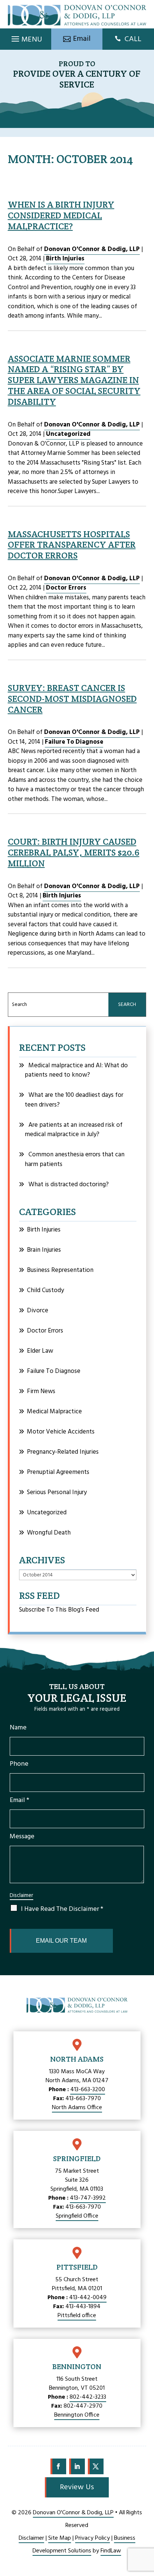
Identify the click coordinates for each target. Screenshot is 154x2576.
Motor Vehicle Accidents (61, 1432)
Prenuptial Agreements (58, 1472)
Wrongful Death (49, 1533)
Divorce (38, 1311)
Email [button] (82, 39)
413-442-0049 (88, 2298)
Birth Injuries (65, 259)
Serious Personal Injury (57, 1492)
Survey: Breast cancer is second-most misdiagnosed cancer (72, 699)
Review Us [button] (77, 2487)
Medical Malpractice (54, 1412)
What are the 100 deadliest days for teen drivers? (74, 1100)
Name (18, 1728)
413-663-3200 (88, 2090)
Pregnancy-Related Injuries (63, 1452)
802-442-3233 (88, 2397)
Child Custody (45, 1290)
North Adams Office (77, 2108)
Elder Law (40, 1351)
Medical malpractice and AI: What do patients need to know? (76, 1070)
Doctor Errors (66, 588)
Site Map (60, 2538)
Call (133, 39)
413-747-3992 (88, 2198)
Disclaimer (21, 1896)
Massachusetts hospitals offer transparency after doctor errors (72, 545)
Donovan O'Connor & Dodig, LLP (92, 249)
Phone (19, 1764)
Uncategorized (68, 434)
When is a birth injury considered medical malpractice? (61, 215)
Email (19, 1800)
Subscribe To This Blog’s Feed (59, 1610)
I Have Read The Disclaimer (62, 1909)
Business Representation (60, 1270)
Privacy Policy (93, 2538)
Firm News (41, 1391)
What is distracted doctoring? (69, 1185)
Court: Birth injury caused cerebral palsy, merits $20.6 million (74, 852)
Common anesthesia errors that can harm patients (75, 1159)
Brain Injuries (44, 1250)
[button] (26, 37)
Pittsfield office (77, 2316)
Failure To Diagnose (74, 742)
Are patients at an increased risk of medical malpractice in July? (74, 1130)
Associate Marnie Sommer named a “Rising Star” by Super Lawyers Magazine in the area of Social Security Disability (74, 380)
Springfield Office (77, 2216)
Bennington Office (77, 2415)
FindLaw (111, 2551)
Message (22, 1837)
